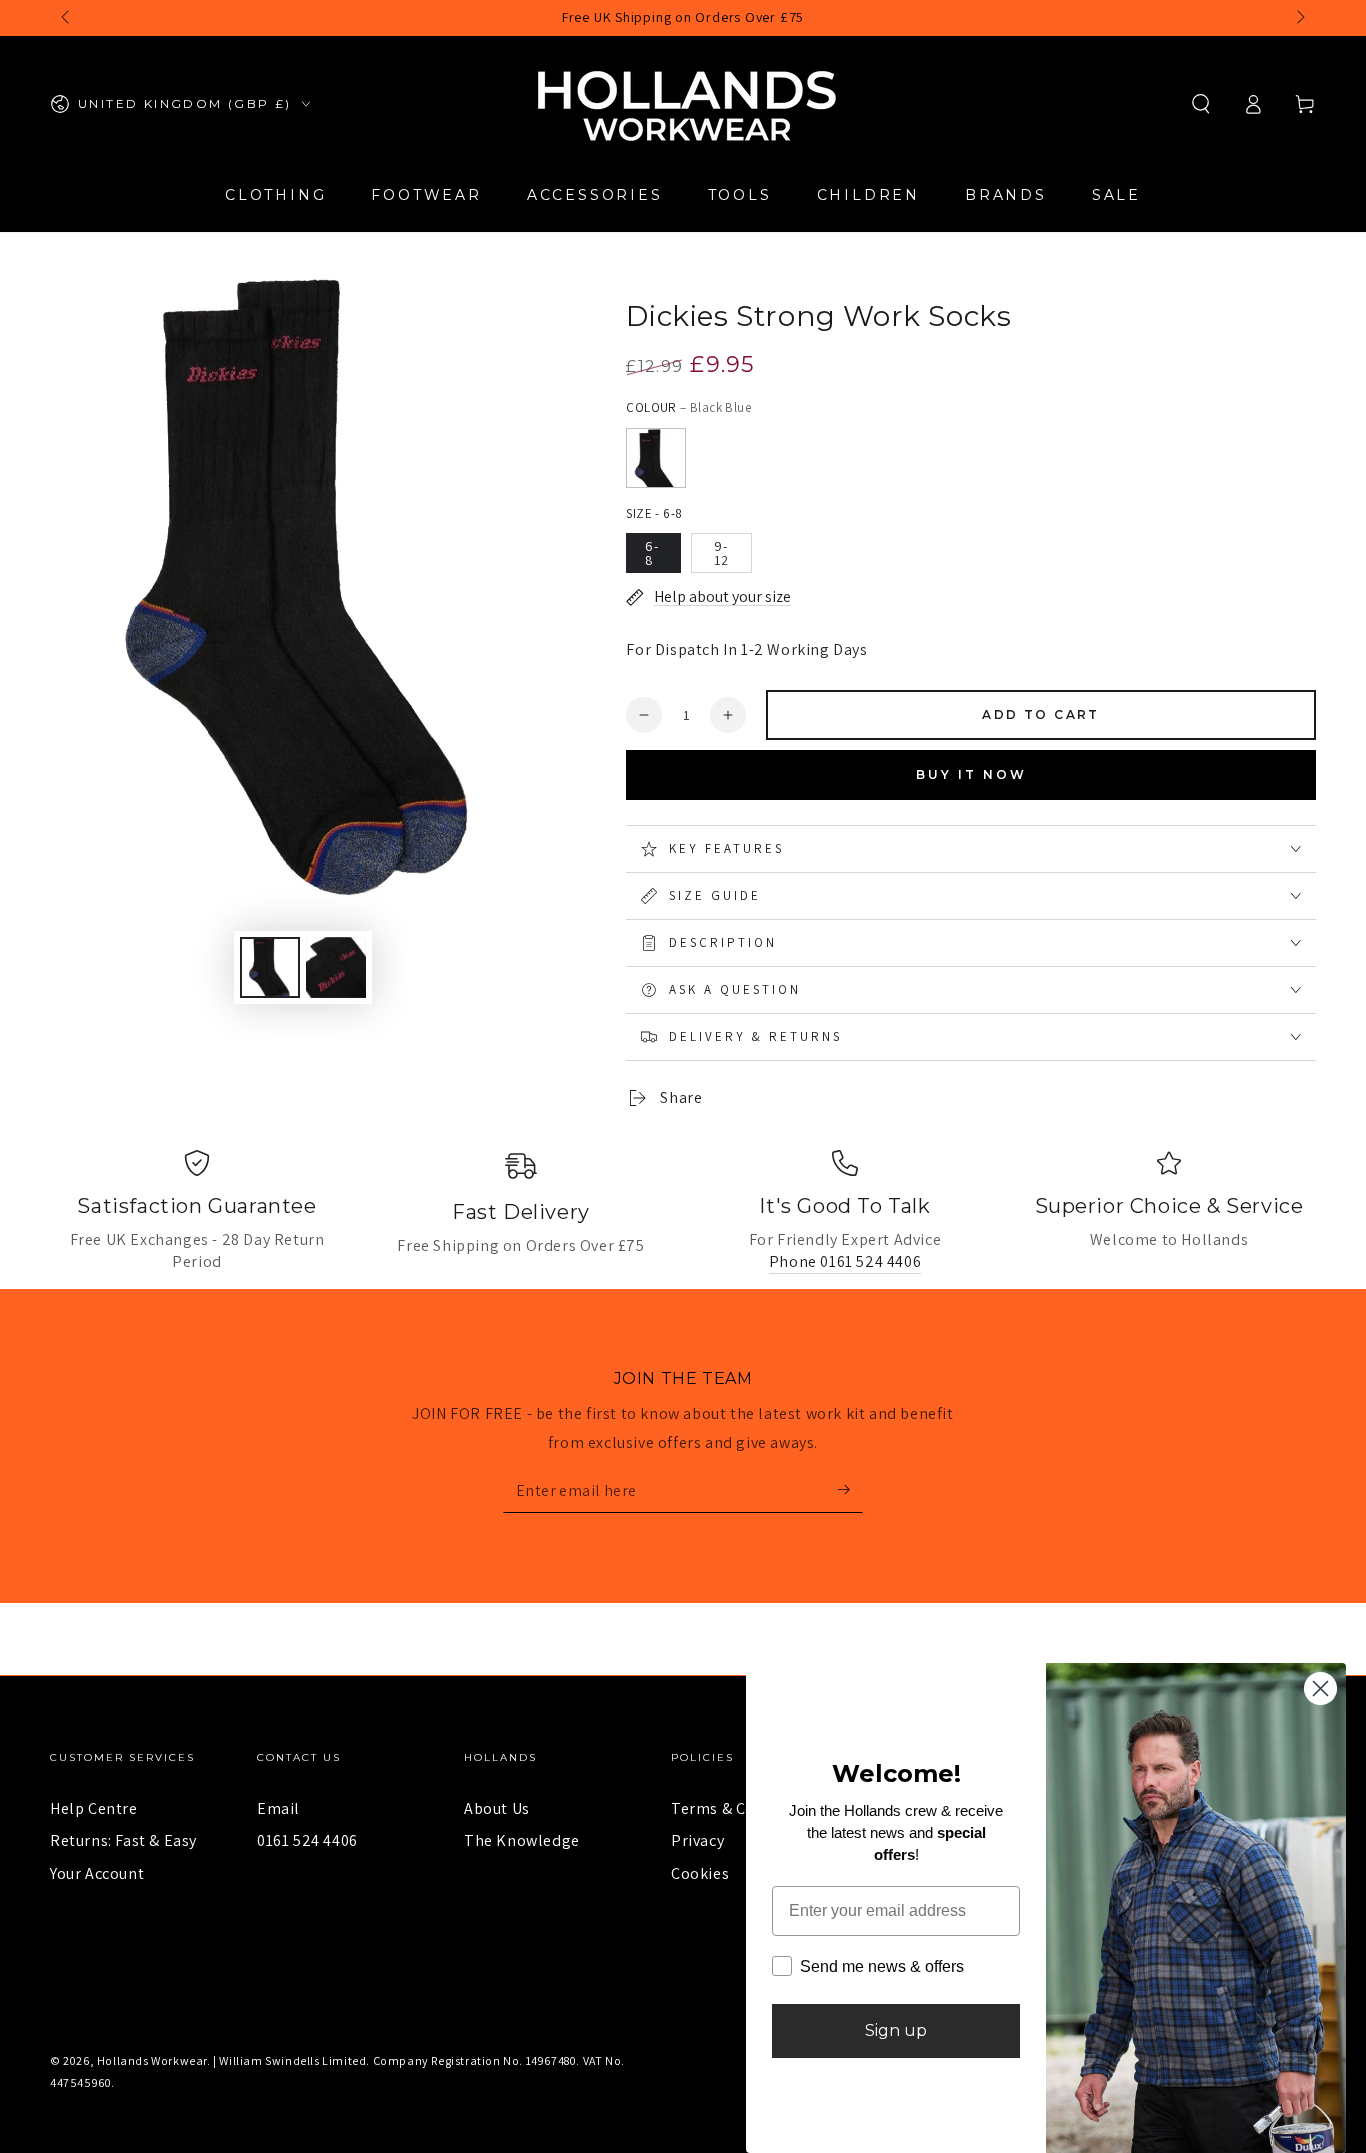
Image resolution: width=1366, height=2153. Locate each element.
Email (278, 1808)
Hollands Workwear (152, 2060)
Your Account (97, 1873)
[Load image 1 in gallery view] (270, 967)
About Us (497, 1808)
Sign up (896, 2030)
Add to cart (1040, 714)
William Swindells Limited (292, 2060)
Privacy (697, 1840)
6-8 (652, 553)
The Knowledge (522, 1840)
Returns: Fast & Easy (123, 1840)
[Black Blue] (656, 458)
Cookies (700, 1873)
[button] (1201, 104)
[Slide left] (67, 18)
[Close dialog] (1320, 1688)
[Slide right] (1299, 18)
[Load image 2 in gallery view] (336, 967)
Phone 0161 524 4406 (845, 1261)
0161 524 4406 (307, 1840)
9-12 (721, 553)
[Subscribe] (850, 1490)
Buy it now (971, 774)
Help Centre (94, 1808)
